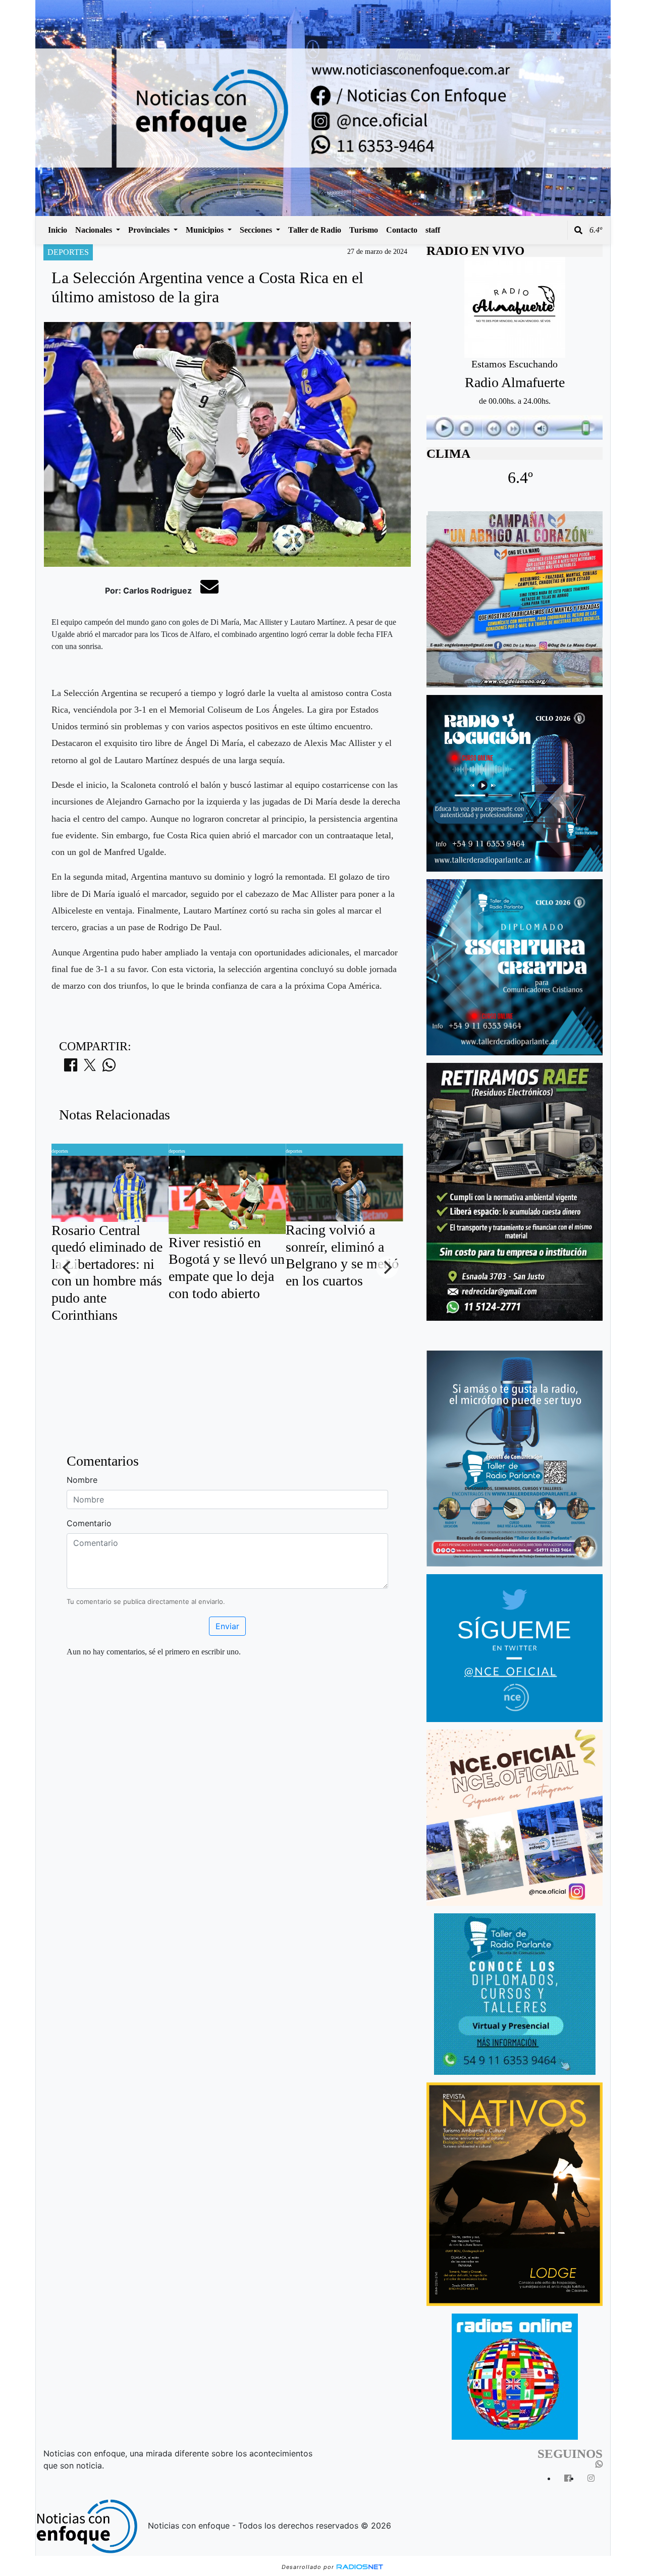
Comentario (89, 1523)
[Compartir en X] (90, 1068)
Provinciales (150, 230)
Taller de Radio (315, 230)
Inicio (58, 230)
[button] (578, 230)
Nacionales (95, 230)
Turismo (364, 230)
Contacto (402, 230)
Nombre (82, 1480)
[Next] (387, 1267)
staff (433, 230)
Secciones (257, 230)
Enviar (227, 1626)
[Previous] (68, 1267)
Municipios (206, 230)
